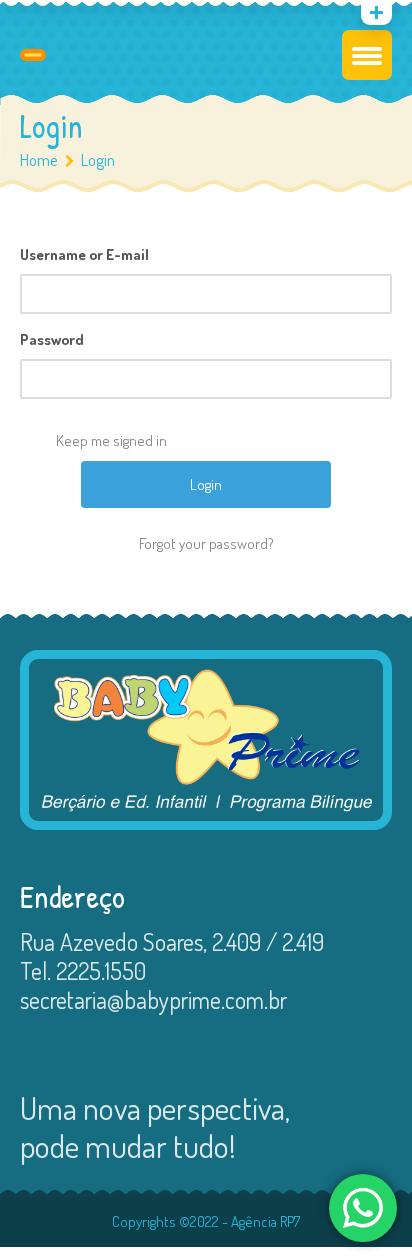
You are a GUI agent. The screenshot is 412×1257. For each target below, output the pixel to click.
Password (52, 339)
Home (39, 159)
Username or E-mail (84, 254)
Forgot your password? (206, 543)
